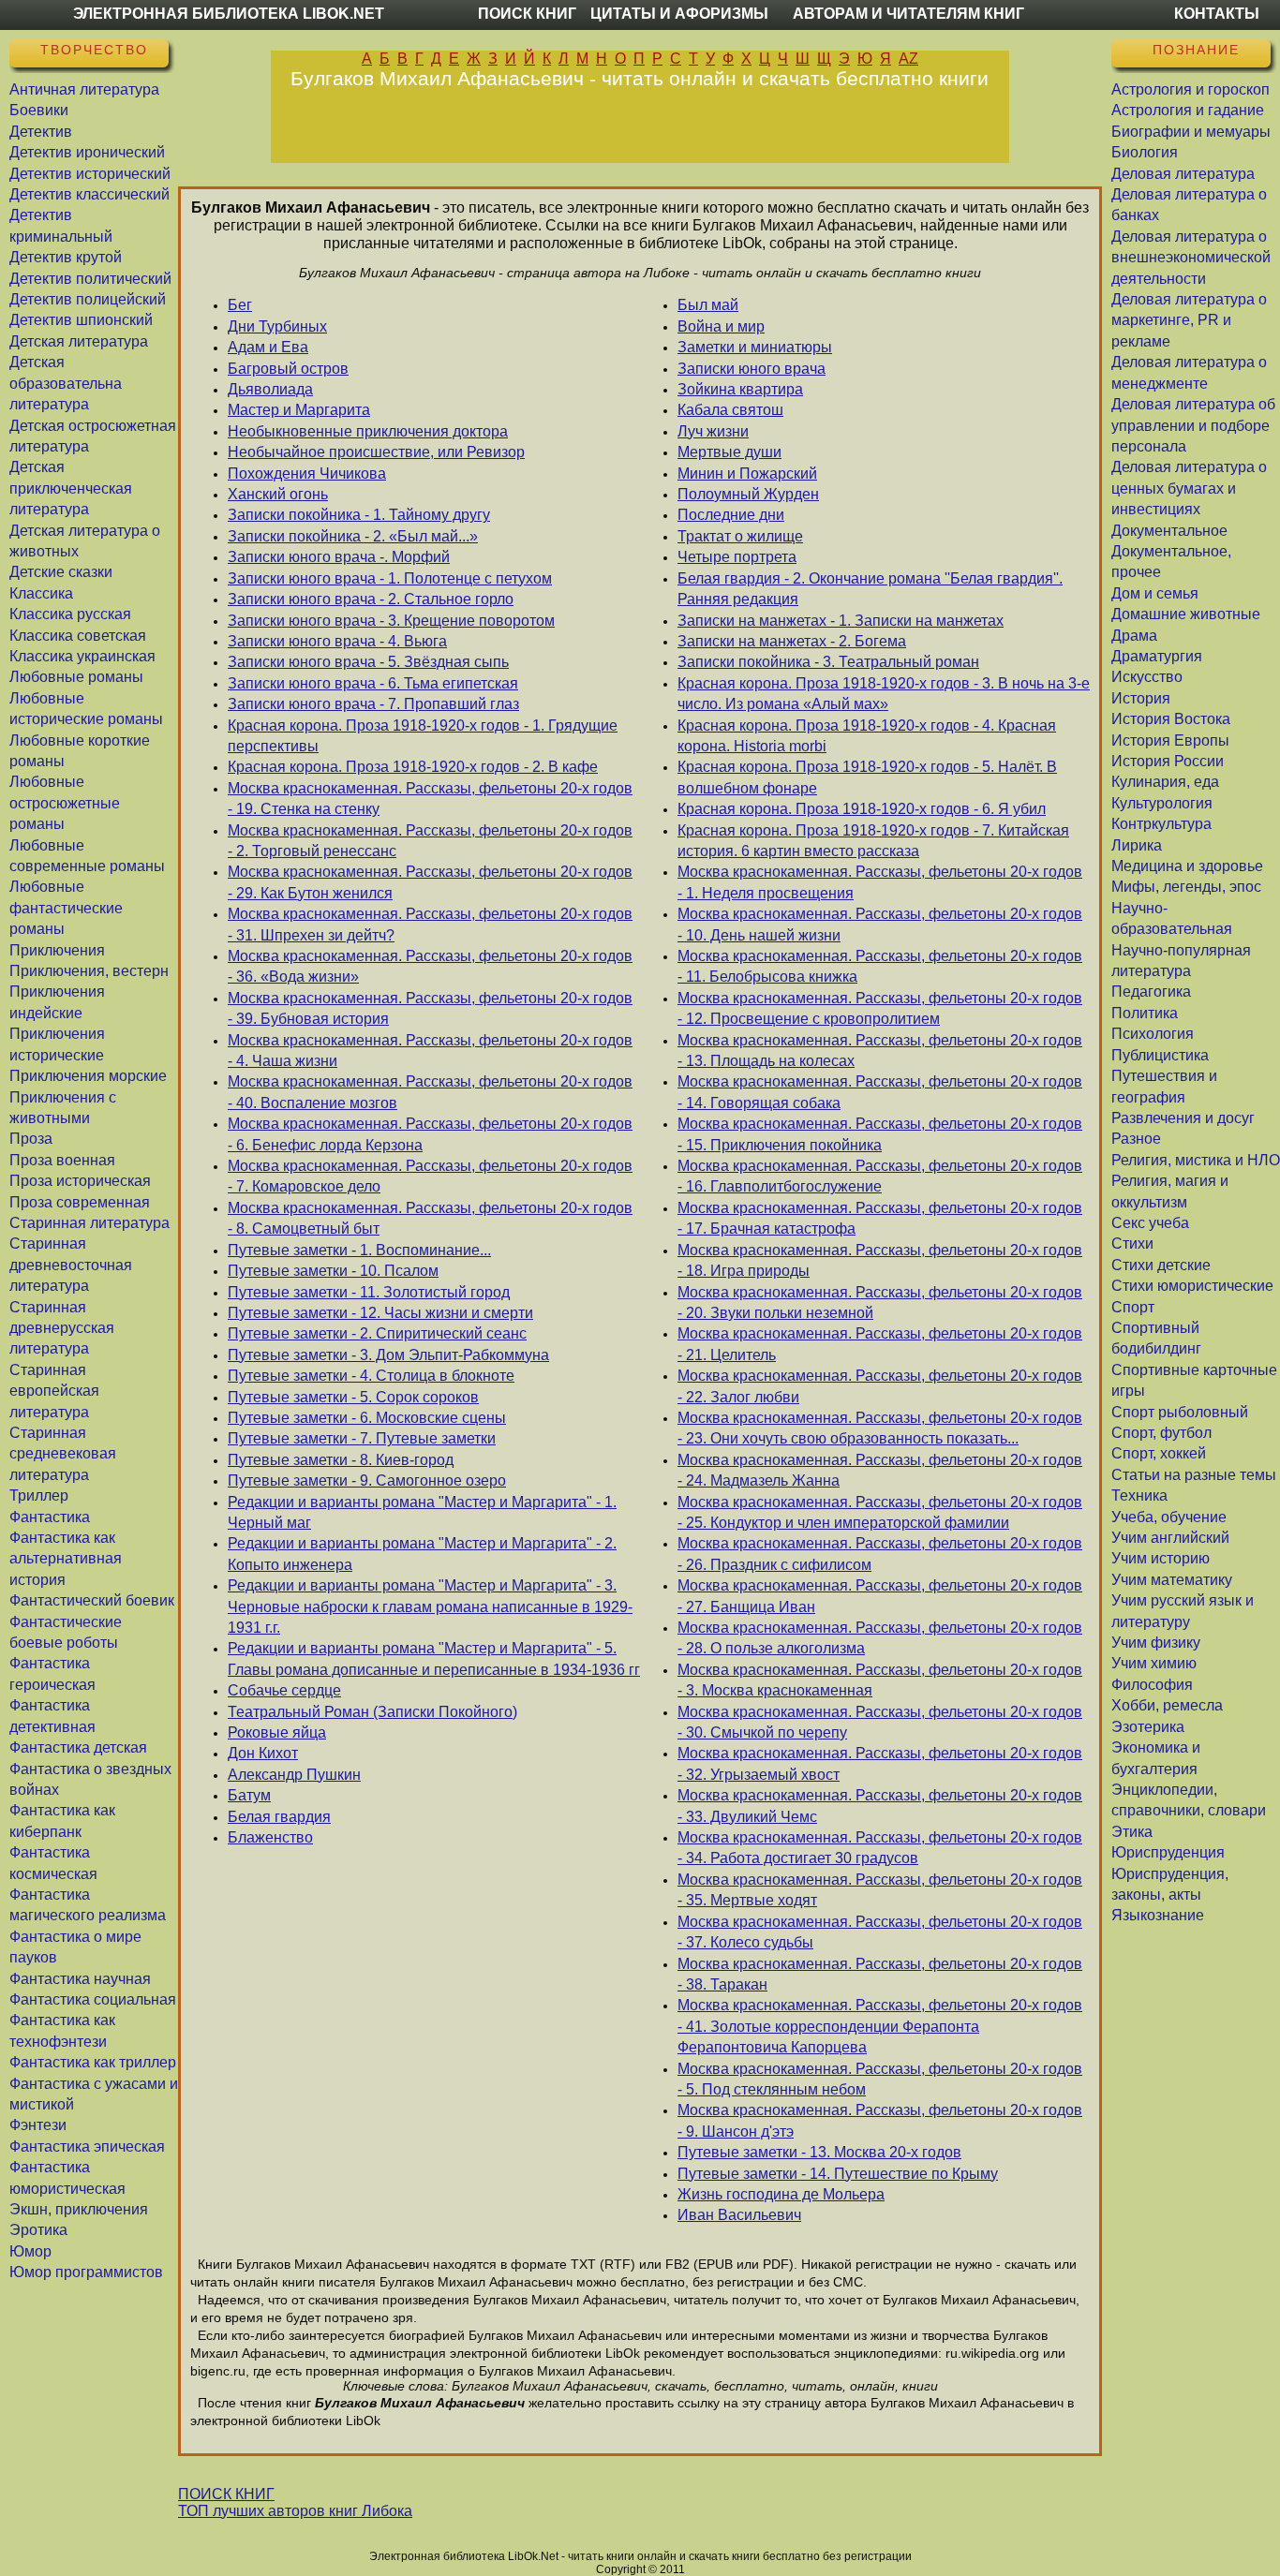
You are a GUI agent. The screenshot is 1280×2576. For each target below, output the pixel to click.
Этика (1132, 1832)
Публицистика (1160, 1055)
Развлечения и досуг (1183, 1118)
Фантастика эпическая (87, 2147)
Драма (1134, 636)
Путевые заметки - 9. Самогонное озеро (367, 1480)
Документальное (1169, 531)
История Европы (1170, 740)
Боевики (39, 110)
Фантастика (50, 1517)
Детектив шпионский (81, 320)
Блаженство (270, 1837)
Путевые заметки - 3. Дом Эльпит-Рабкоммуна (388, 1355)
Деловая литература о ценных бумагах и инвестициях (1189, 488)
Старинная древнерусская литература (62, 1328)
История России (1168, 761)
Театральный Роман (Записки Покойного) (372, 1712)
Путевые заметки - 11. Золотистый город (369, 1292)
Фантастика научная (80, 1979)
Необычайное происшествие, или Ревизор (376, 452)
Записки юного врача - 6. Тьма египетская (373, 683)
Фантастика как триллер (93, 2062)
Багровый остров (288, 369)
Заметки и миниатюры (755, 347)
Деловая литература (1183, 174)
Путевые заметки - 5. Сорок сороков (353, 1397)
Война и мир (721, 326)
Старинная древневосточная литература (71, 1265)
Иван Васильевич (739, 2215)
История (1141, 698)
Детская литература (79, 341)
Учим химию (1154, 1663)
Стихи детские (1161, 1265)
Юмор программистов (86, 2272)
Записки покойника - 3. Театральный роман (828, 662)
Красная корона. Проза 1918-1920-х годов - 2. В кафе (413, 767)
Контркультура (1161, 824)
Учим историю (1161, 1558)
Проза (31, 1139)
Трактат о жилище (740, 536)
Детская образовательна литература (66, 383)
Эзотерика (1148, 1727)
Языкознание (1158, 1915)
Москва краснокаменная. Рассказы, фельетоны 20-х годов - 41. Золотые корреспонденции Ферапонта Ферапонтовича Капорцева (880, 2026)
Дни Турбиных (277, 326)
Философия (1152, 1685)
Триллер (39, 1495)
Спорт (1133, 1307)
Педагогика (1151, 992)
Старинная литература (89, 1223)
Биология (1145, 152)
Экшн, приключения (79, 2209)
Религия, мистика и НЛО (1196, 1160)
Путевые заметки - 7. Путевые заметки (362, 1438)
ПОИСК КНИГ (226, 2494)
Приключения (57, 950)
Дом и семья (1155, 593)
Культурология (1162, 803)
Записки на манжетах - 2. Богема (792, 641)
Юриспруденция (1168, 1852)
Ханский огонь (278, 494)
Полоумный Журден (748, 494)
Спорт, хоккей (1159, 1453)
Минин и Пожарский (747, 474)
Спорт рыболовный (1180, 1412)
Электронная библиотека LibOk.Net (229, 14)
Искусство (1147, 677)
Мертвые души (729, 452)
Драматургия (1157, 656)
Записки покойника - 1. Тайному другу (359, 515)
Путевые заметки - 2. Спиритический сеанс (377, 1333)
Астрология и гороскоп (1191, 89)
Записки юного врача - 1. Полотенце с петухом (390, 578)
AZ (908, 59)
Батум (249, 1795)
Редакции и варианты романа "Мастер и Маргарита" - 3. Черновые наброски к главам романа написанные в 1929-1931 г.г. (430, 1606)
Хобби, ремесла (1167, 1705)
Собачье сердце (284, 1690)
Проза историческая (80, 1181)
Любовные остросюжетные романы (65, 803)
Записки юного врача (752, 369)
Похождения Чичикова (307, 474)
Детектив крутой (66, 257)
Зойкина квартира (740, 389)
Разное (1136, 1139)
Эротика (38, 2230)
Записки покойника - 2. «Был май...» (353, 536)
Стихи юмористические (1192, 1286)
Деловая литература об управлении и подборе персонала (1193, 425)
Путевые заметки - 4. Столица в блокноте (371, 1376)
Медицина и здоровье (1187, 866)
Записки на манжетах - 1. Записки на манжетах (841, 621)
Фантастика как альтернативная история (66, 1559)
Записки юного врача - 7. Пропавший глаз (373, 704)
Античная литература (84, 89)
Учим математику (1172, 1580)
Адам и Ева (268, 347)
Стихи (1132, 1244)
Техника (1139, 1495)
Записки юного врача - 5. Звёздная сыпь (368, 662)
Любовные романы (76, 677)
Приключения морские (88, 1076)
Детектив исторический (90, 174)
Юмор (30, 2251)
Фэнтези (38, 2125)
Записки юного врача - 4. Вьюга (337, 641)
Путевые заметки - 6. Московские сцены (367, 1418)
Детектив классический (89, 194)
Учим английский (1170, 1538)
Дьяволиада (270, 389)
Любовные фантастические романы (66, 908)
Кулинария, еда (1165, 782)
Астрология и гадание (1188, 110)
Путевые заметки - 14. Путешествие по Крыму (838, 2174)
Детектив (41, 132)
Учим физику (1156, 1643)
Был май (708, 305)
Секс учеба (1150, 1223)
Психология (1153, 1034)
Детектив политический (90, 279)
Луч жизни (713, 431)
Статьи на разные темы (1194, 1475)
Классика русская (70, 614)
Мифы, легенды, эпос (1186, 887)
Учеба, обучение (1169, 1517)
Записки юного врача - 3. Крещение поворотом (391, 621)
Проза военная (62, 1160)
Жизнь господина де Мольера (781, 2194)
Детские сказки (61, 572)
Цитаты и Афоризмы (679, 14)
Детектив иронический (87, 152)
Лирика (1137, 845)
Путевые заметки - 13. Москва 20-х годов (819, 2152)
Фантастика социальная (93, 1999)
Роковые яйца (277, 1732)
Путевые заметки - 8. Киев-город (341, 1460)
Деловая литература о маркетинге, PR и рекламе (1189, 320)
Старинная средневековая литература (63, 1454)
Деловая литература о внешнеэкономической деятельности (1191, 258)
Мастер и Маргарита (299, 410)
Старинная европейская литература (54, 1391)
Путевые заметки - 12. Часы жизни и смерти (380, 1313)
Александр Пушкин (294, 1775)
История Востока (1171, 719)
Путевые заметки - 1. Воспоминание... (359, 1250)
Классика (41, 593)
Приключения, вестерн (89, 971)
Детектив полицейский (88, 299)
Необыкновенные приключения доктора (368, 431)
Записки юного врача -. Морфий (339, 557)
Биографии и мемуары (1191, 132)
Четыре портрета (737, 557)
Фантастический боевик (92, 1600)
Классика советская (78, 636)
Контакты (1217, 14)
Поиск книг (527, 14)
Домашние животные (1186, 614)
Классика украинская (82, 656)
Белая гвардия (279, 1817)
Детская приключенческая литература (71, 488)
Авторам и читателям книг (908, 14)
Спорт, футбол (1161, 1433)
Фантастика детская (78, 1747)
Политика (1145, 1013)
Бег (240, 305)
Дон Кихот (263, 1753)
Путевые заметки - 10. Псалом (333, 1271)
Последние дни (731, 515)
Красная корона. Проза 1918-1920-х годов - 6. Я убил (862, 809)
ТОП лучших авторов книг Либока (295, 2511)
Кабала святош (730, 410)
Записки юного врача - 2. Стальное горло (371, 599)
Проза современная (80, 1202)
